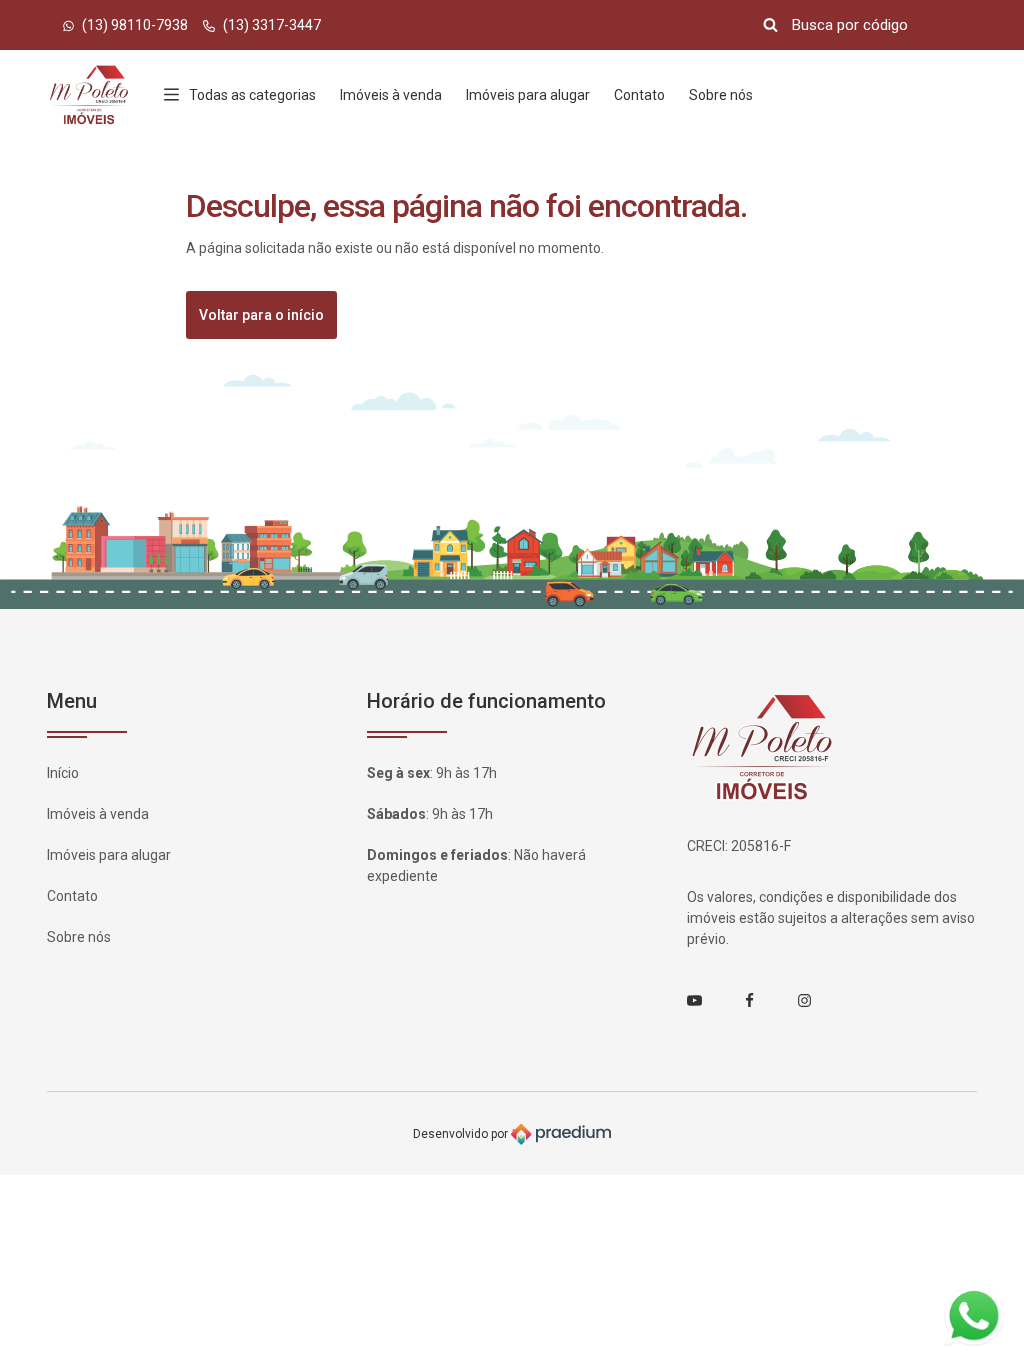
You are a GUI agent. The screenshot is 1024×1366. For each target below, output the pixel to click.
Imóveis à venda (391, 95)
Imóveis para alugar (528, 95)
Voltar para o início (261, 315)
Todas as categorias (252, 95)
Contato (639, 95)
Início (63, 773)
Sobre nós (721, 95)
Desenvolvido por (462, 1133)
